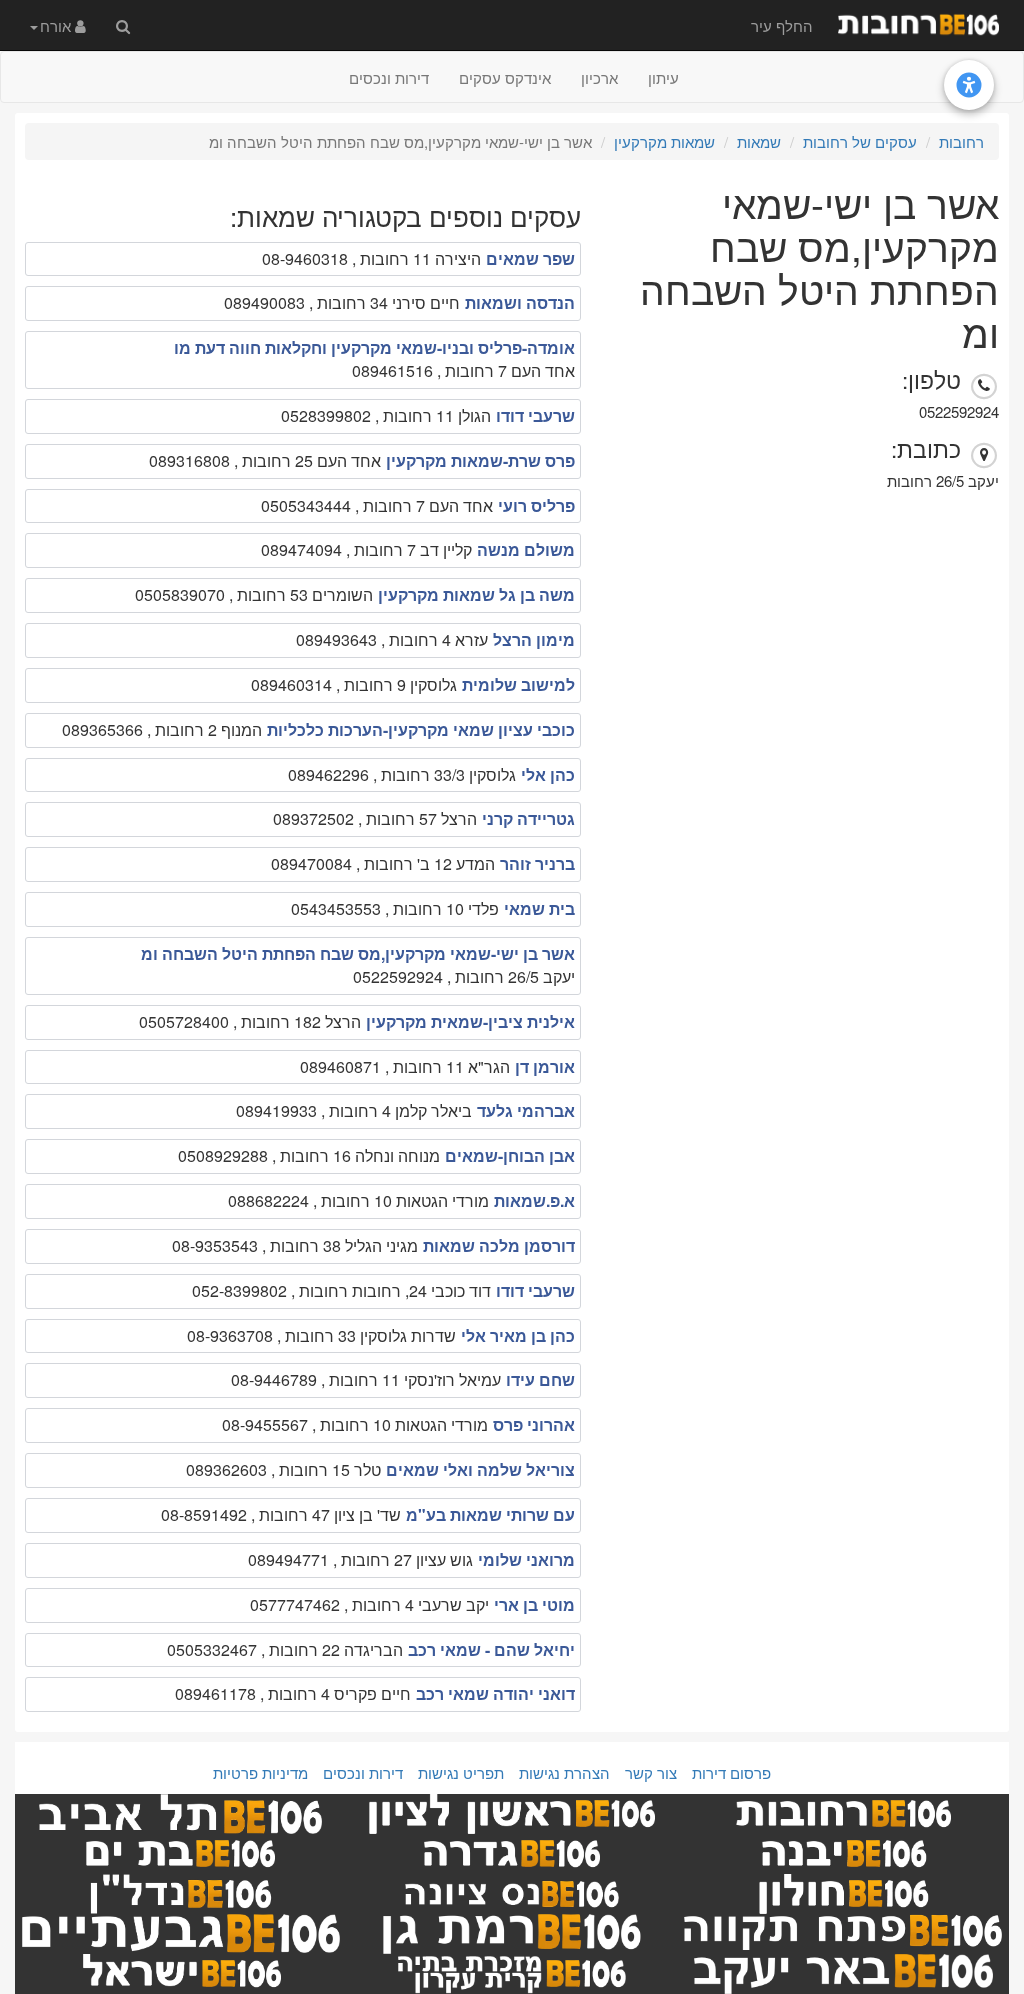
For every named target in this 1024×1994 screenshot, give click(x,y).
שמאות (759, 141)
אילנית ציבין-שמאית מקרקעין (470, 1021)
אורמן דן (545, 1066)
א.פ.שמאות (534, 1200)
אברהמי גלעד (526, 1110)
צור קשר (651, 1772)
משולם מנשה (526, 549)
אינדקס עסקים (505, 77)
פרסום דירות (731, 1772)
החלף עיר (782, 25)
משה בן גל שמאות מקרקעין (476, 594)
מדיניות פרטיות (260, 1772)
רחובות (961, 141)
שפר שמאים (530, 258)
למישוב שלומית (518, 684)
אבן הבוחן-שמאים (510, 1155)
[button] (58, 25)
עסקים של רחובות (860, 141)
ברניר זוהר (537, 863)
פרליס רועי (536, 505)
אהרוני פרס (534, 1424)
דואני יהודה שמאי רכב (495, 1693)
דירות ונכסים (389, 77)
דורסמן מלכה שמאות (499, 1245)
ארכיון (599, 77)
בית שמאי (539, 908)
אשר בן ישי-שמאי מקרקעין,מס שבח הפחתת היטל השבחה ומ (358, 953)
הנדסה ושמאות (520, 302)
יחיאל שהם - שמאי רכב (491, 1649)
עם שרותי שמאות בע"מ (490, 1514)
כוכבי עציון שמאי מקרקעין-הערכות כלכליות (421, 729)
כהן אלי (548, 774)
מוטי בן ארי (534, 1604)
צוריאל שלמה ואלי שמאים (480, 1469)
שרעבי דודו (535, 415)
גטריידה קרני (528, 818)
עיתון (663, 77)
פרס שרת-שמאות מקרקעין (480, 460)
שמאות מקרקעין (664, 141)
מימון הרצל (534, 639)
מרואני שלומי (526, 1559)
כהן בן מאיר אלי (518, 1335)
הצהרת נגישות (564, 1772)
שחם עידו (540, 1379)
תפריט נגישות (461, 1772)
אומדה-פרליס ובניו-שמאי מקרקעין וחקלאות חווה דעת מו (374, 347)
